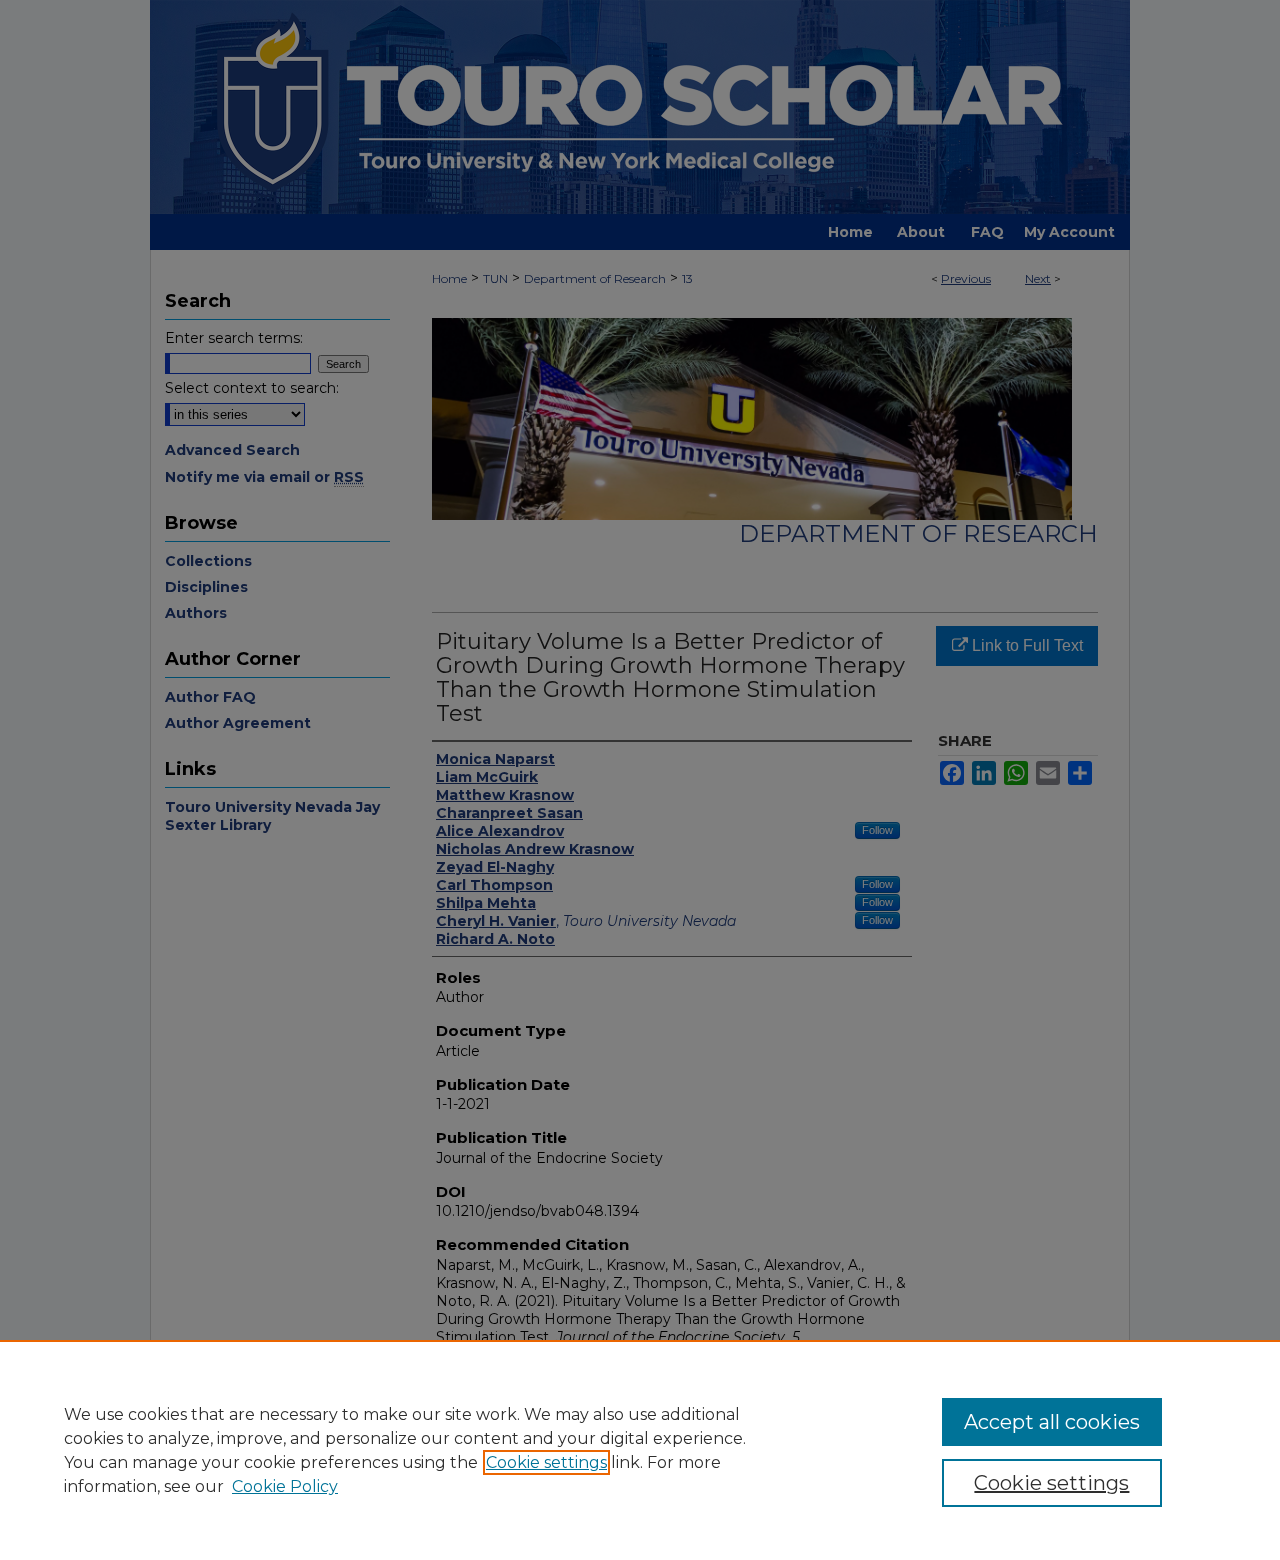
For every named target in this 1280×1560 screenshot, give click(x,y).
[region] (640, 1450)
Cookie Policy (285, 1486)
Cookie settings (546, 1462)
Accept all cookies (1052, 1422)
